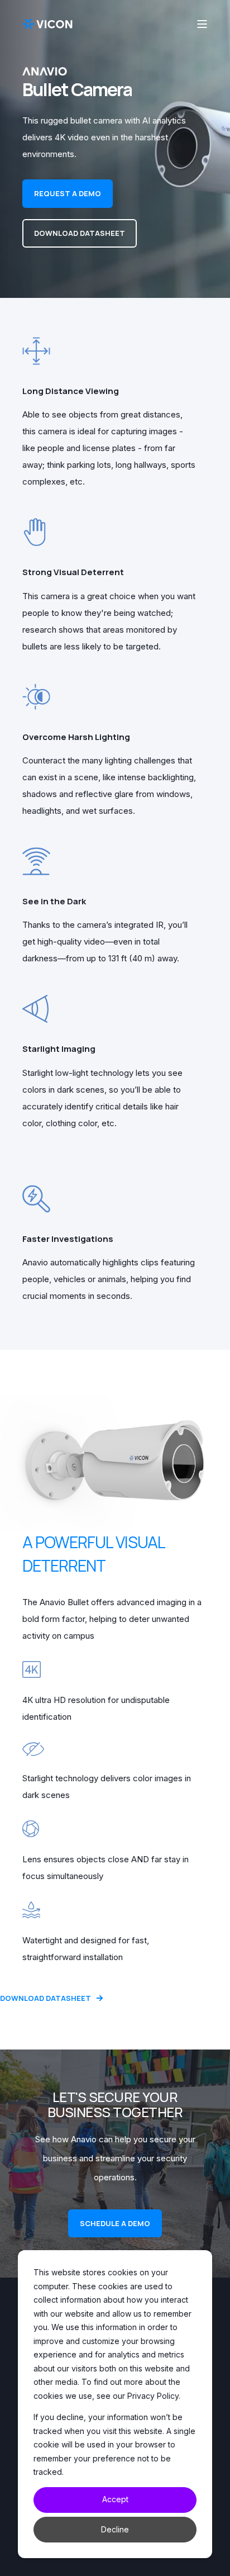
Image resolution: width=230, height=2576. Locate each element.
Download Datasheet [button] (80, 233)
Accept (115, 2499)
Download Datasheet (45, 1998)
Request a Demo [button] (68, 193)
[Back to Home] (47, 23)
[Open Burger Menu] (202, 24)
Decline (115, 2529)
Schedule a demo (115, 2223)
